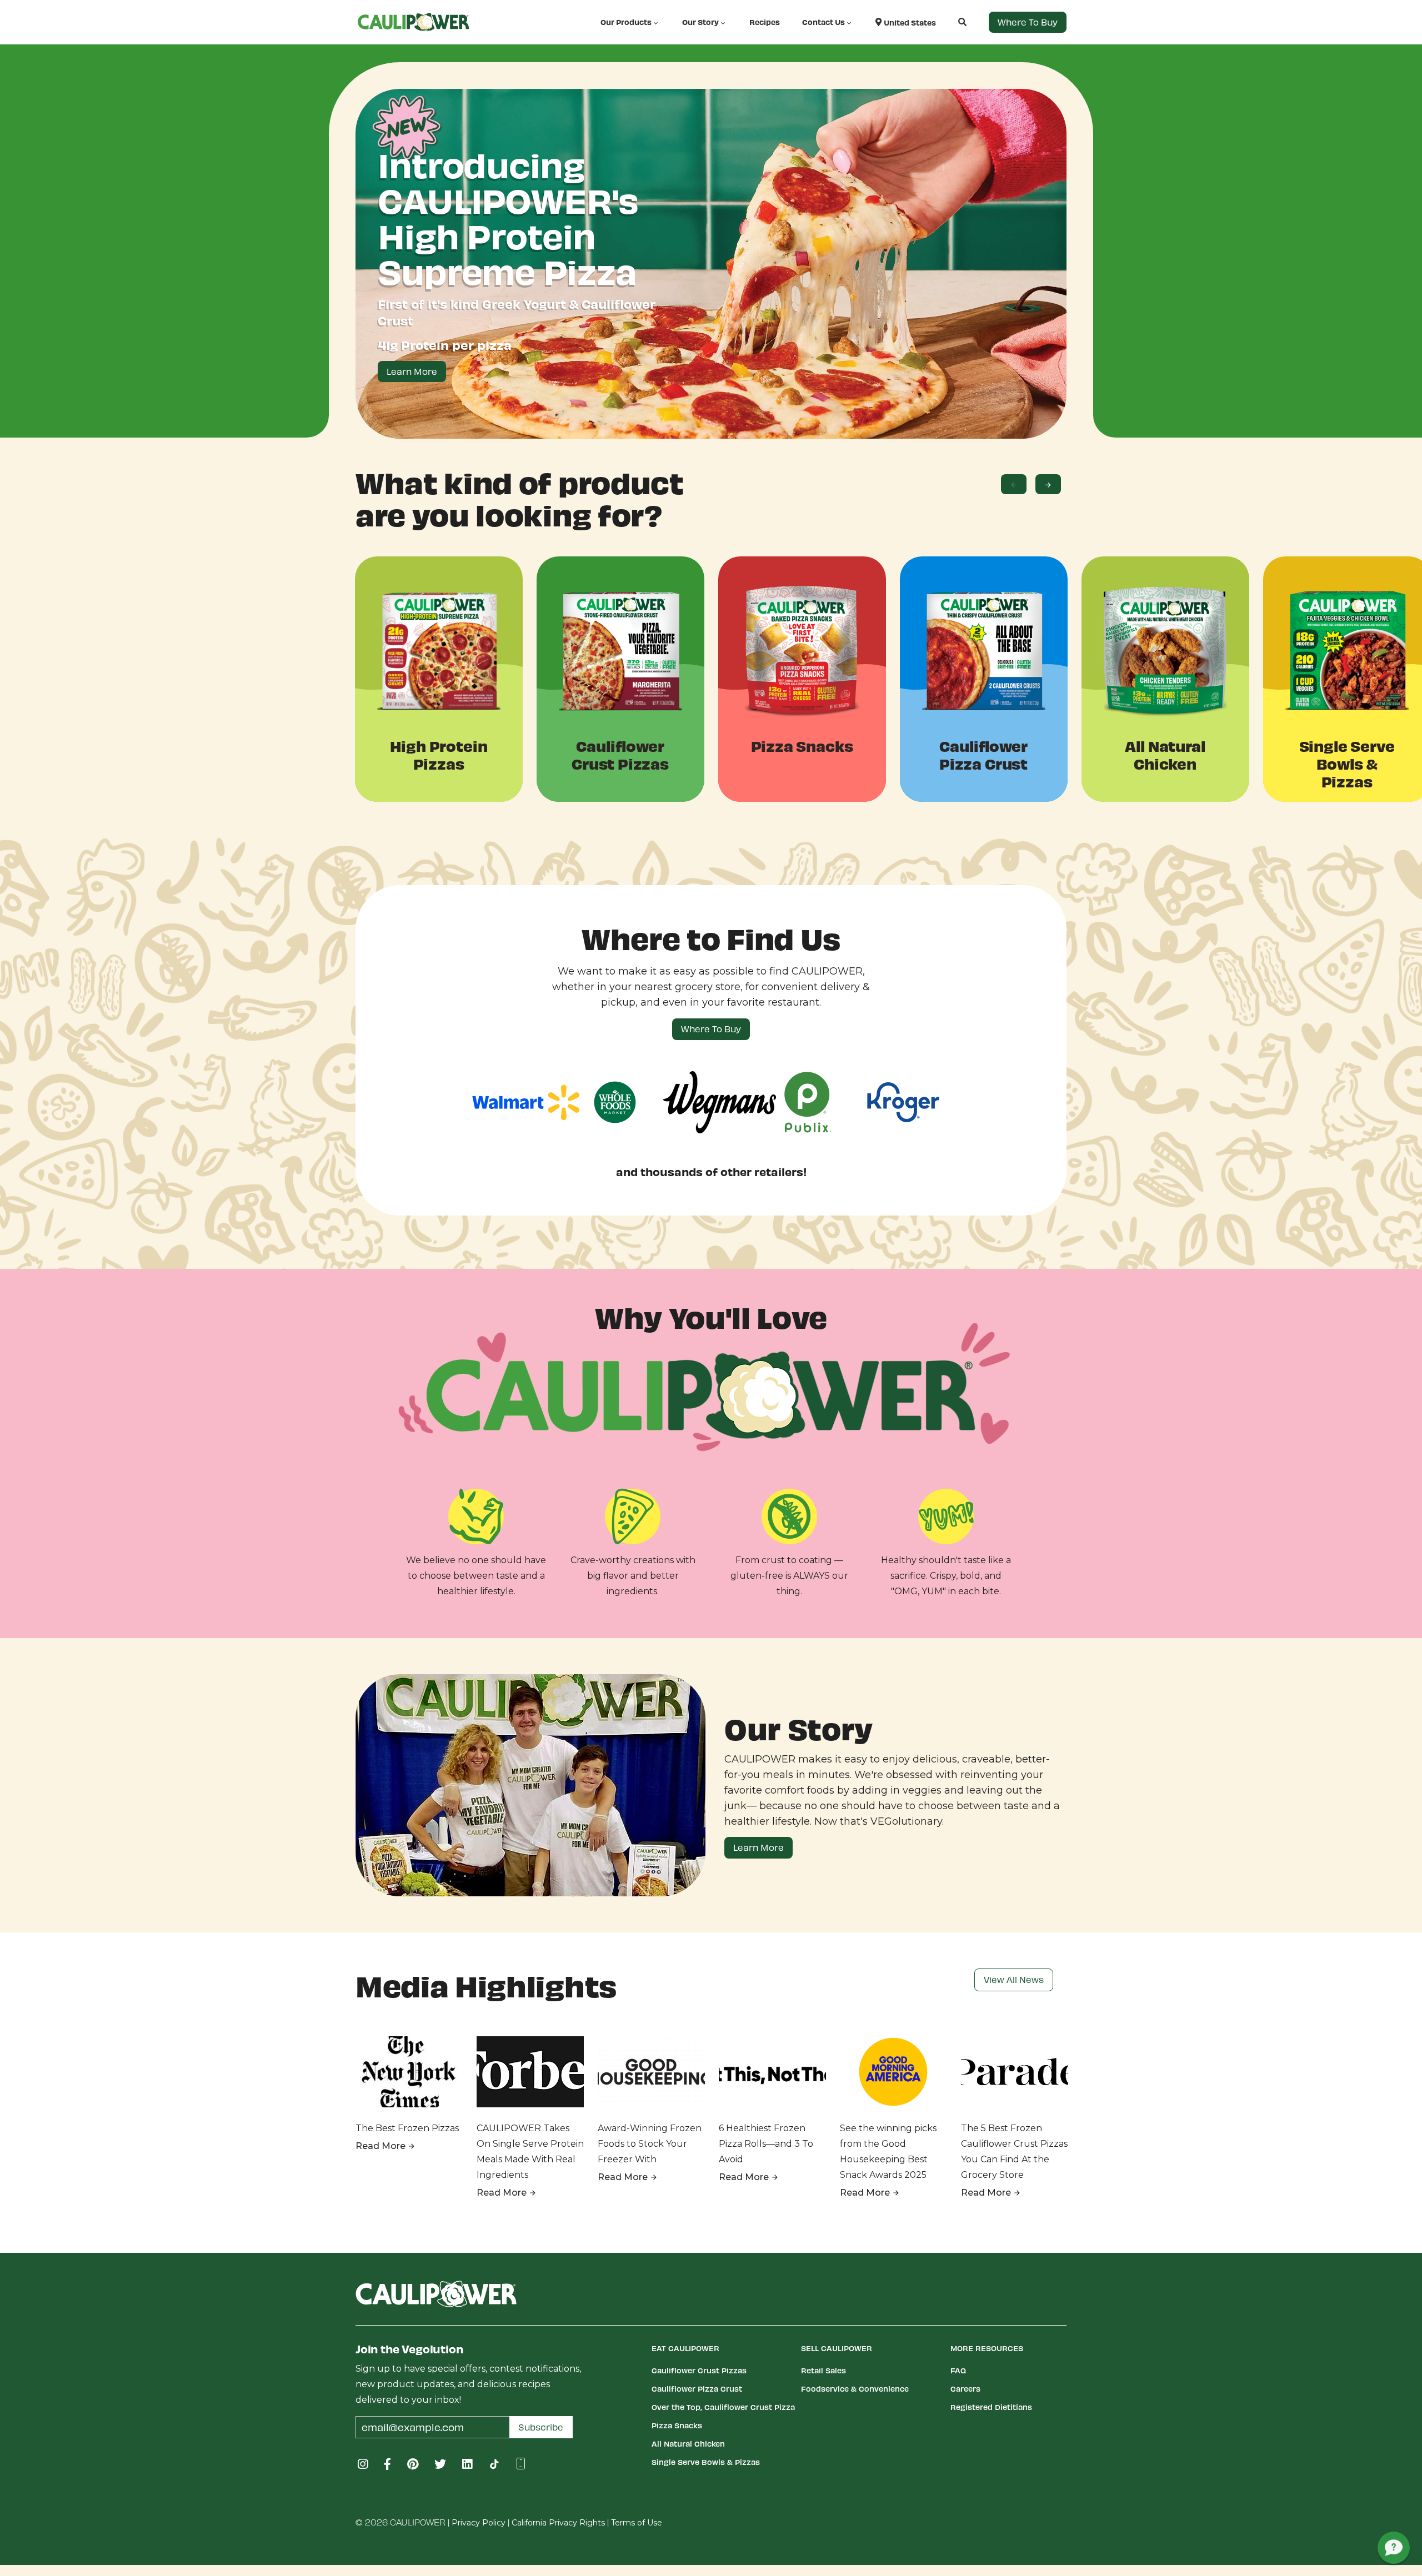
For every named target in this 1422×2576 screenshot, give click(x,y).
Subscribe (541, 2427)
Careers (965, 2389)
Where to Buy (1028, 22)
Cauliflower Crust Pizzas (699, 2370)
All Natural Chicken (688, 2444)
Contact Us (823, 22)
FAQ (958, 2370)
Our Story (700, 22)
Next (1048, 484)
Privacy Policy (479, 2523)
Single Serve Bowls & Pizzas (706, 2462)
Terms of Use (637, 2523)
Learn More (412, 371)
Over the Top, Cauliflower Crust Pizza (723, 2407)
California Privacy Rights (558, 2523)
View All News (1014, 1979)
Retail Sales (823, 2370)
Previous (1014, 484)
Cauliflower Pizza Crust (697, 2389)
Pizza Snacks (677, 2425)
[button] (951, 22)
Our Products (626, 22)
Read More (382, 2146)
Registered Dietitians (991, 2407)
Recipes (765, 22)
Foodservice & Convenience (855, 2389)
